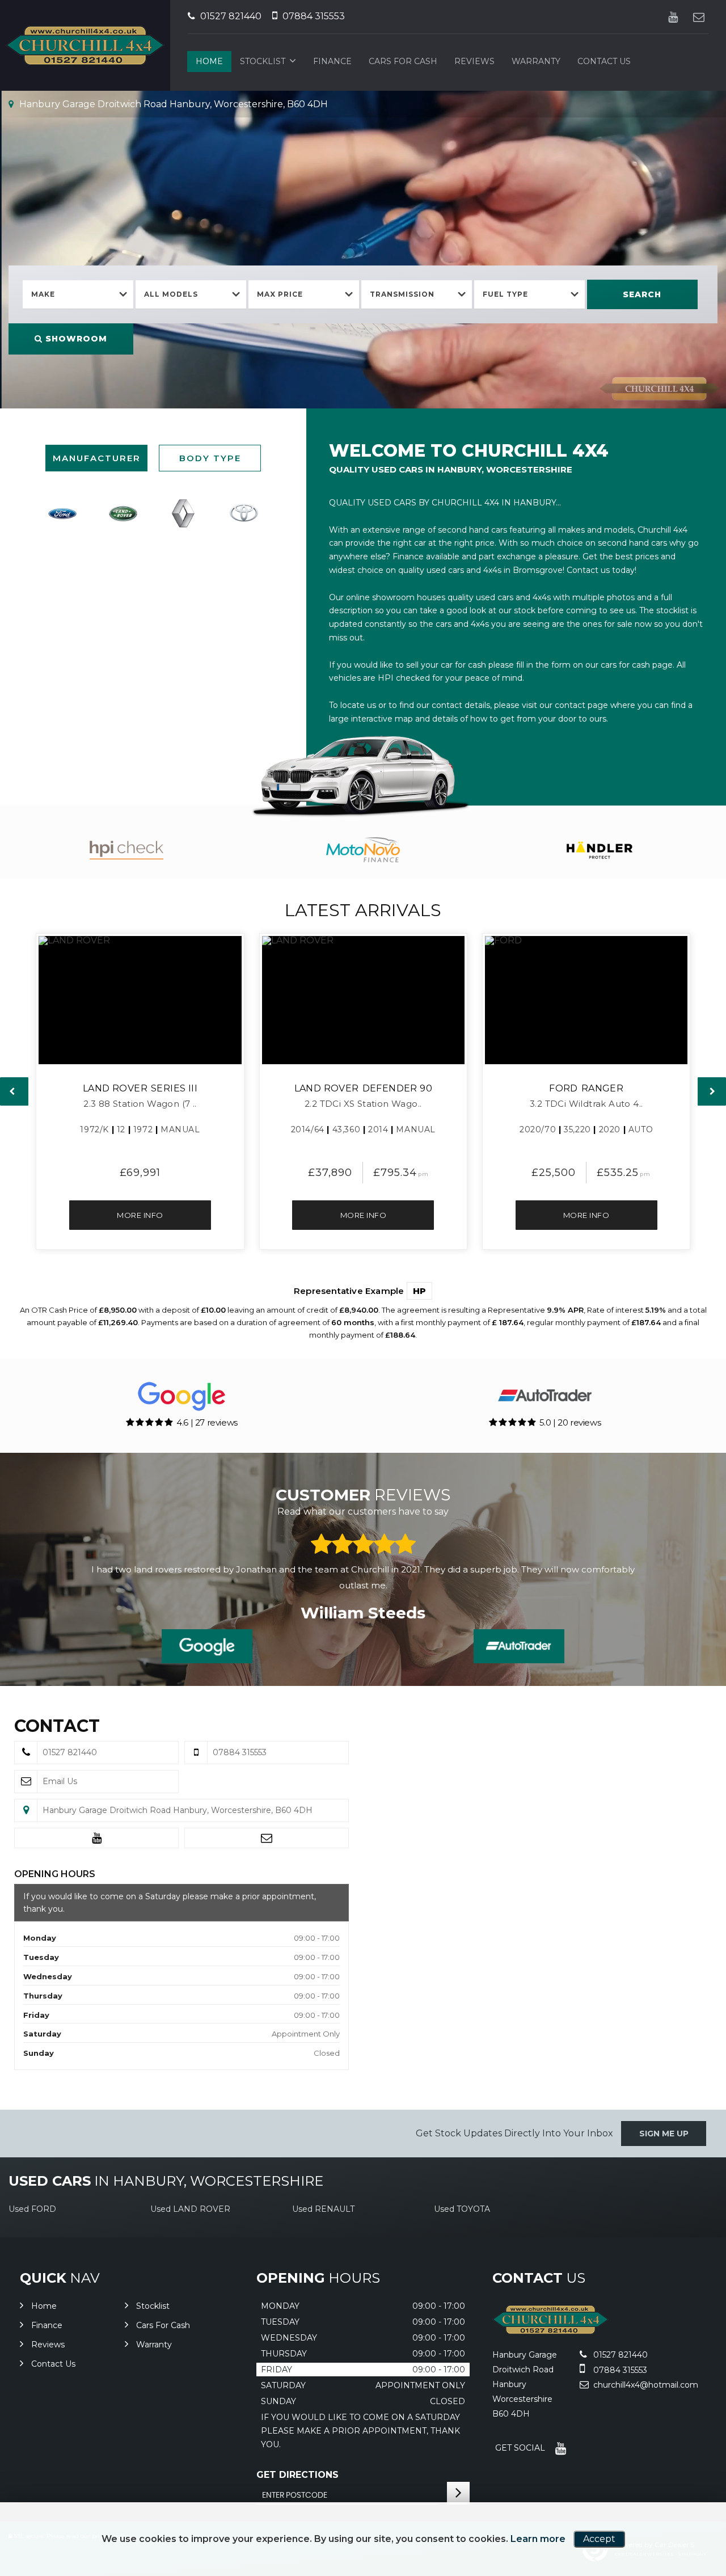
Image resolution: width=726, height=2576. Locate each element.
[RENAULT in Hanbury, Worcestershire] (183, 513)
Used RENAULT (323, 2209)
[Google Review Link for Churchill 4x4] (207, 1646)
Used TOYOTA (462, 2209)
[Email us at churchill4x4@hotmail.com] (698, 17)
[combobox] (78, 295)
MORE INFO (140, 1215)
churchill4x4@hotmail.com (645, 2385)
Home (209, 61)
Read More (533, 1585)
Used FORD (32, 2209)
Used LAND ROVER (190, 2209)
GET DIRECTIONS (297, 2475)
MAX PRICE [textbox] (280, 294)
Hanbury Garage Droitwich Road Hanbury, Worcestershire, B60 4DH (172, 104)
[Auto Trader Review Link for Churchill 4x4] (519, 1646)
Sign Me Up (664, 2134)
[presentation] (14, 1091)
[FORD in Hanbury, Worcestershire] (62, 513)
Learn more (538, 2539)
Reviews (474, 61)
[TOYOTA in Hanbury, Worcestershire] (243, 513)
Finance (332, 61)
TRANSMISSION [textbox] (402, 294)
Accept (599, 2539)
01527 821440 (230, 16)
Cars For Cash (403, 61)
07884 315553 (313, 16)
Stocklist (263, 61)
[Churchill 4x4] (550, 2331)
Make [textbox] (43, 294)
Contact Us (604, 61)
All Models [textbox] (171, 294)
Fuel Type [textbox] (505, 294)
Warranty (536, 61)
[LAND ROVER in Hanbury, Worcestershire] (123, 513)
